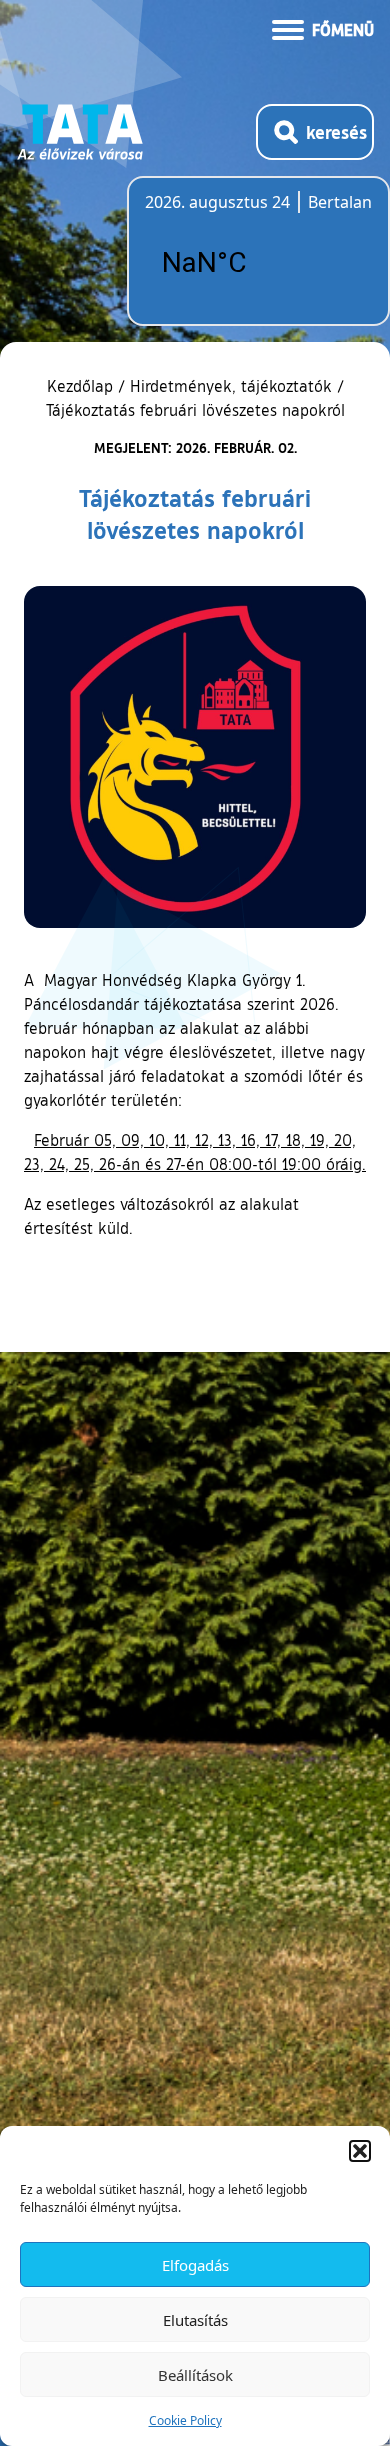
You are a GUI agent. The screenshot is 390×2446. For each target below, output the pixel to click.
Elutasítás (195, 2320)
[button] (360, 2151)
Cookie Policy (185, 2420)
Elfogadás (195, 2265)
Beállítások (195, 2375)
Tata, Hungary (257, 263)
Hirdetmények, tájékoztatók (231, 386)
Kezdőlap (82, 386)
